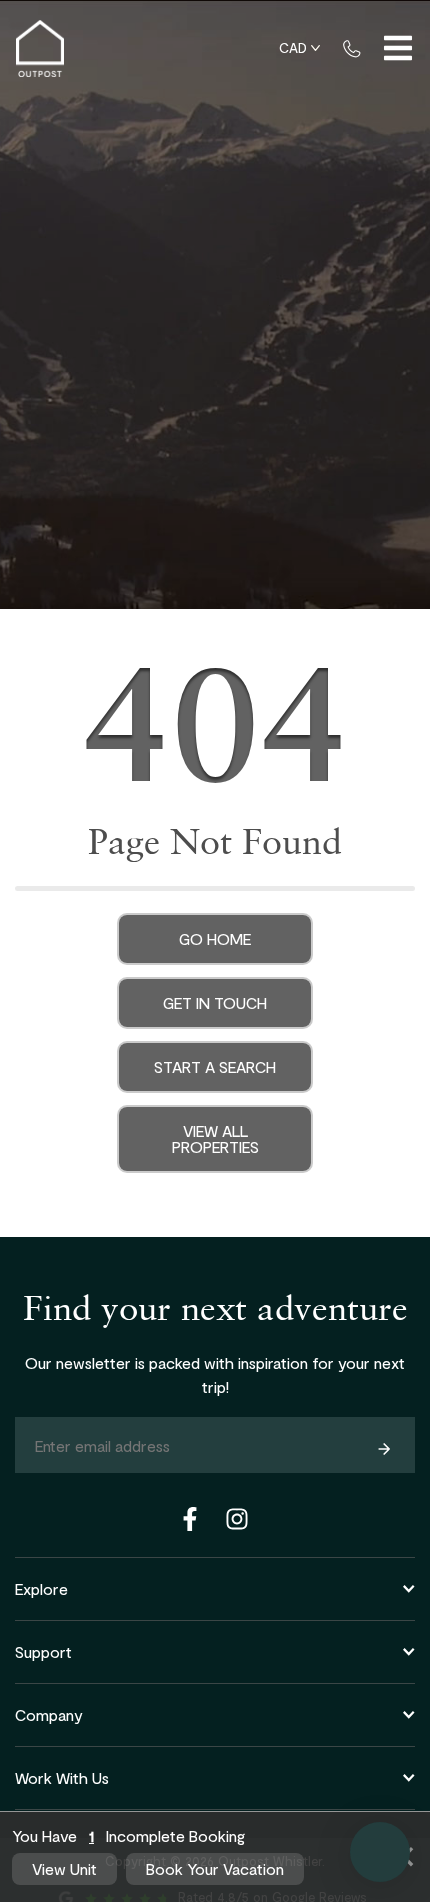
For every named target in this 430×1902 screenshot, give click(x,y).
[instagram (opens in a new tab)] (237, 1519)
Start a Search (215, 1066)
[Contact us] (352, 48)
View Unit (64, 1868)
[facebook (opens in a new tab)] (193, 1519)
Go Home (215, 938)
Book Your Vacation (215, 1868)
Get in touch (215, 1002)
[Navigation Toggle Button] (398, 48)
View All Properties (215, 1138)
